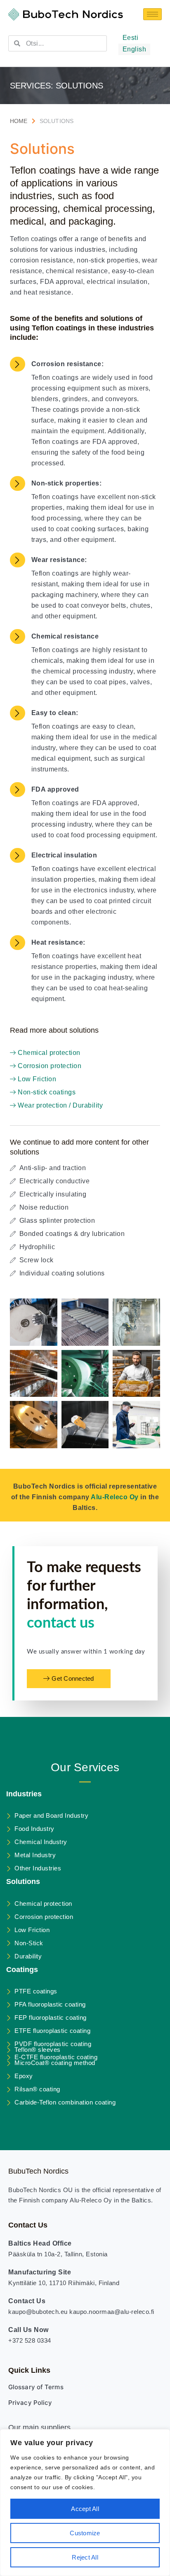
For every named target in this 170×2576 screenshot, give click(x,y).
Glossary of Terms (36, 2387)
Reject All (85, 2557)
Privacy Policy (30, 2403)
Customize (85, 2533)
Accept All (85, 2509)
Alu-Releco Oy (115, 1497)
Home (19, 121)
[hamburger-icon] (152, 14)
